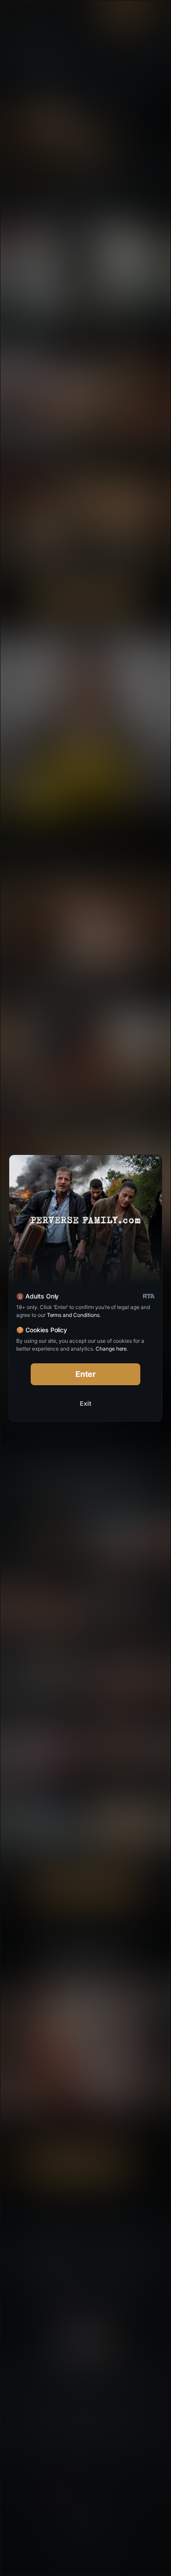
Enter (86, 1374)
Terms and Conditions (73, 1315)
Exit (85, 1403)
